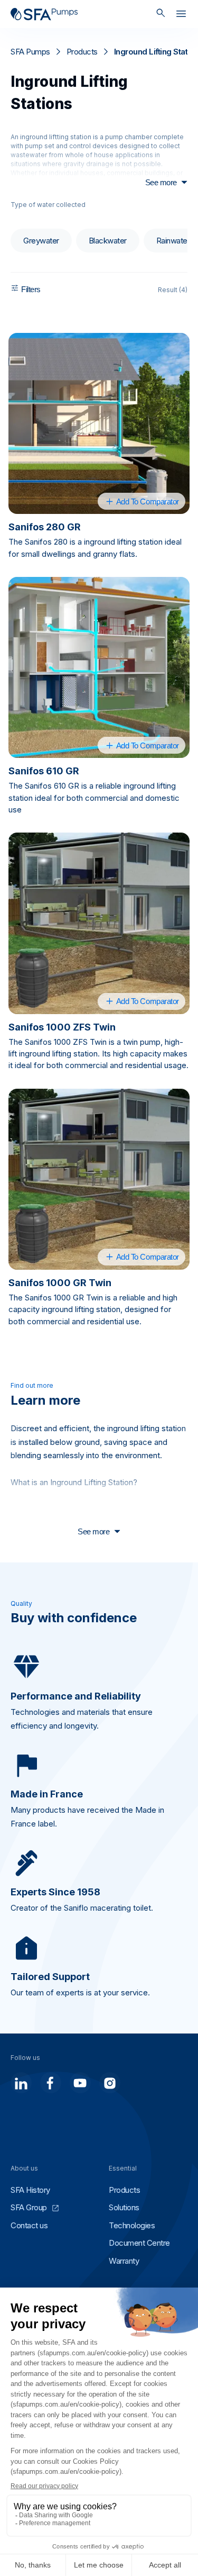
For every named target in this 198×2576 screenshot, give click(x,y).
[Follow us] (21, 2083)
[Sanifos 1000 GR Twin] (99, 1179)
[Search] (161, 14)
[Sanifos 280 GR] (99, 423)
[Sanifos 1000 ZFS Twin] (99, 923)
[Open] (181, 16)
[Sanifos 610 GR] (99, 667)
